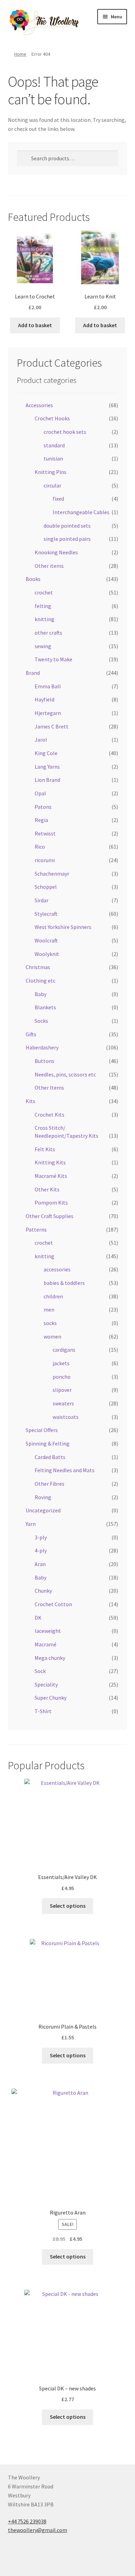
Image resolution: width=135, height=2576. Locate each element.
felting (43, 606)
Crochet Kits (49, 1115)
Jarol (41, 740)
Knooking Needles (56, 552)
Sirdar (42, 900)
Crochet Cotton (53, 1604)
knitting (44, 619)
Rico (40, 847)
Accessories (39, 405)
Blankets (45, 1007)
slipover (62, 1390)
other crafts (48, 633)
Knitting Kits (50, 1162)
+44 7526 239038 (27, 2521)
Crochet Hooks (52, 418)
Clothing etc (40, 981)
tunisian (53, 458)
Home (20, 54)
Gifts (31, 1034)
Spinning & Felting (48, 1443)
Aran (40, 1564)
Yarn (31, 1524)
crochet (44, 592)
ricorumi (45, 860)
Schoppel (46, 887)
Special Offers (42, 1430)
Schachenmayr (52, 874)
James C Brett (52, 726)
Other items (49, 566)
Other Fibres (49, 1484)
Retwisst (45, 833)
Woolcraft (46, 940)
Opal (40, 793)
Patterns (36, 1229)
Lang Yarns (47, 767)
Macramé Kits (51, 1176)
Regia (41, 820)
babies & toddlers (64, 1283)
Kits (30, 1101)
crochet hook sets (65, 432)
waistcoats (66, 1417)
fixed (58, 499)
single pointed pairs (67, 539)
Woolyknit (47, 954)
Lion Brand (47, 780)
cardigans (64, 1350)
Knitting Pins (51, 472)
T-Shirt (43, 1711)
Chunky (43, 1591)
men (49, 1309)
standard (54, 445)
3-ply (41, 1537)
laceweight (48, 1631)
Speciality (46, 1684)
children (53, 1296)
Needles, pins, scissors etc (65, 1074)
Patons (43, 807)
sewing (43, 646)
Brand (33, 673)
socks (50, 1323)
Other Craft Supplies (49, 1216)
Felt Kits (45, 1149)
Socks (41, 1021)
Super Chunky (51, 1698)
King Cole (46, 753)
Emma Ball (48, 686)
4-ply (41, 1550)
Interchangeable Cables (81, 512)
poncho (62, 1377)
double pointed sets (67, 526)
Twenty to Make (53, 659)
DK (38, 1618)
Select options (68, 1906)
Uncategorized (43, 1510)
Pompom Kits (51, 1202)
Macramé (46, 1644)
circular (52, 485)
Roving (43, 1497)
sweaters (63, 1403)
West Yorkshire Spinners (63, 927)
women (52, 1336)
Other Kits (47, 1189)
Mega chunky (50, 1658)
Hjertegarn (48, 713)
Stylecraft (46, 914)
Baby (40, 994)
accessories (57, 1269)
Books (33, 579)
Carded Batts (50, 1457)
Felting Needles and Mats (65, 1470)
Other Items (49, 1088)
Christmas (38, 967)
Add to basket (35, 325)
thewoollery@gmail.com (38, 2530)
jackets (61, 1363)
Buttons (44, 1061)
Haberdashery (42, 1047)
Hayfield (44, 699)
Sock (40, 1671)
